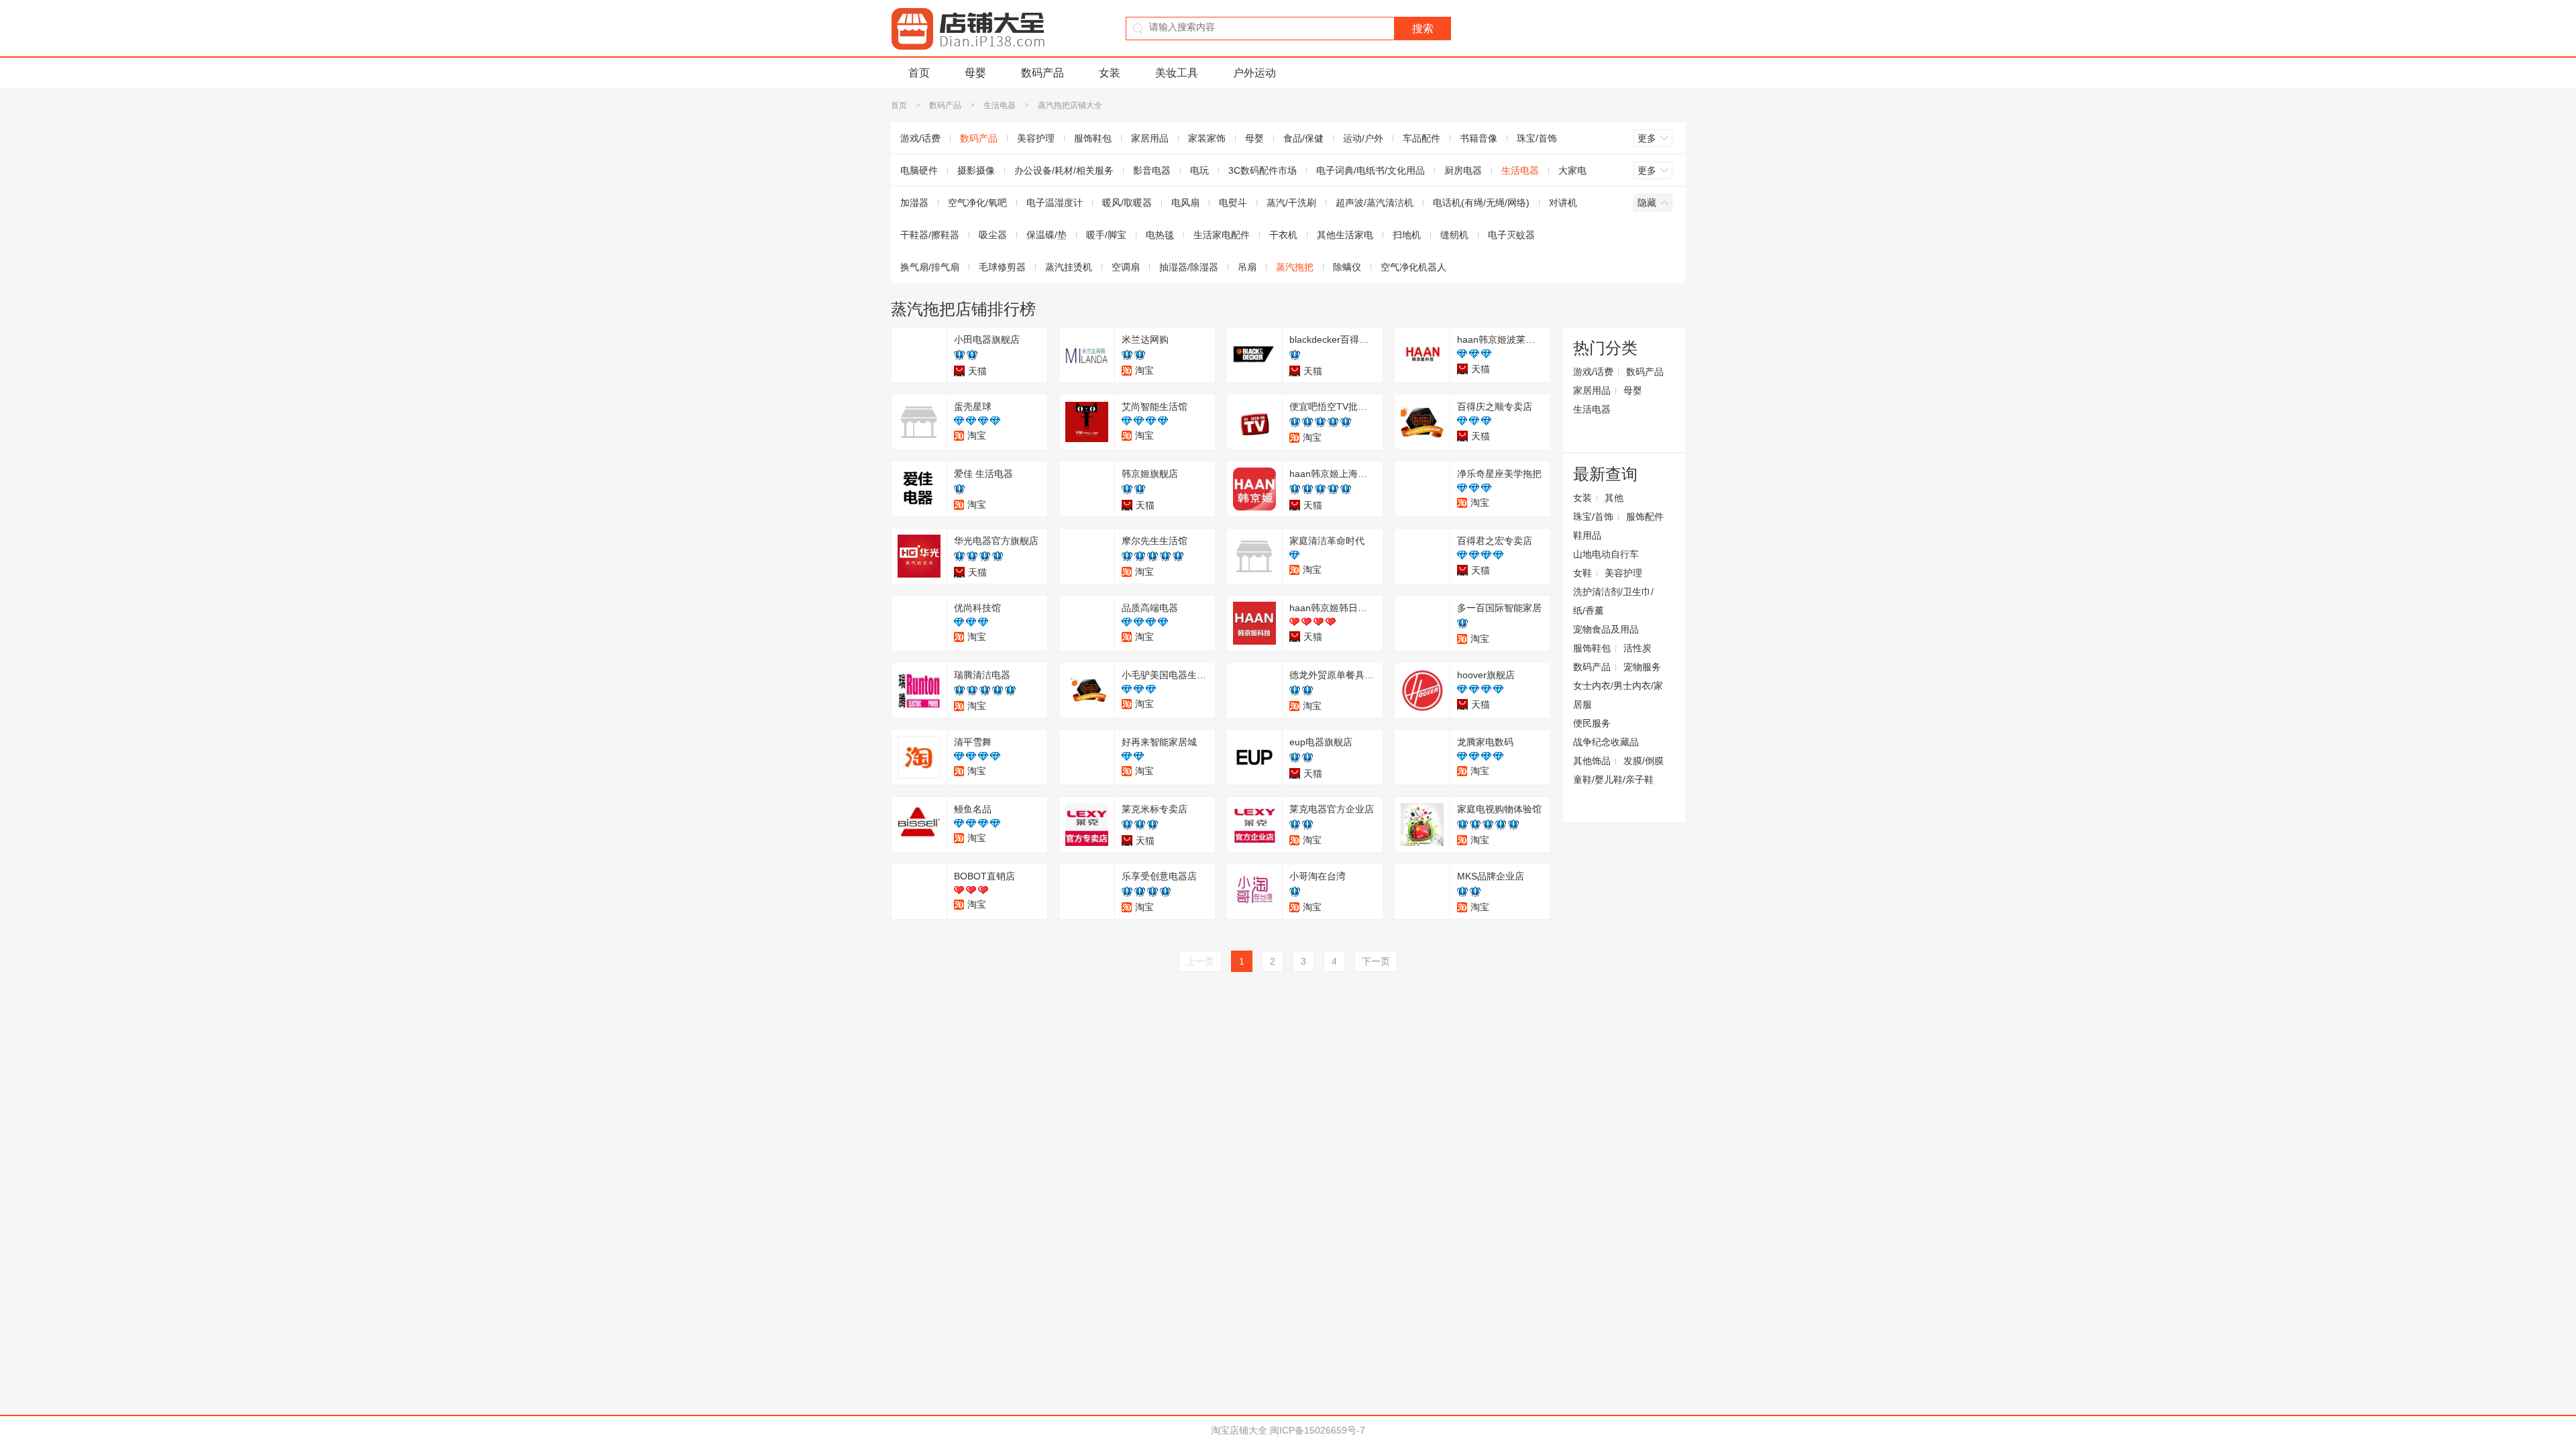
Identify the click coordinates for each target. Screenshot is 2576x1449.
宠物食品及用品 (1606, 629)
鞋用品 (1587, 535)
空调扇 (1126, 267)
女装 (1110, 73)
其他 (1614, 498)
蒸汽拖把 (1295, 267)
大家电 (1572, 170)
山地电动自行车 (1606, 554)
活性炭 (1638, 648)
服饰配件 (1645, 517)
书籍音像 (1479, 138)
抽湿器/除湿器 (1189, 267)
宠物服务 (1642, 667)
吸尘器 (993, 235)
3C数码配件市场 (1263, 170)
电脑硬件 (919, 170)
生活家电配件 (1222, 235)
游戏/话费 (920, 138)
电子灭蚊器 (1511, 235)
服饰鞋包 (1093, 138)
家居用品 (1150, 138)
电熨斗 (1233, 203)
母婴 (975, 73)
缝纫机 (1454, 235)
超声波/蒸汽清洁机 (1375, 203)
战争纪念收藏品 (1606, 742)
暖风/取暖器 (1127, 203)
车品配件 (1421, 138)
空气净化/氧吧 (977, 203)
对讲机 (1563, 203)
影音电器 (1152, 170)
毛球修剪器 (1002, 267)
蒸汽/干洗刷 (1291, 203)
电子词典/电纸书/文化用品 (1371, 170)
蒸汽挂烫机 (1069, 267)
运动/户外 (1363, 138)
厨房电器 (1463, 170)
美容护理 (1036, 138)
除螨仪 (1347, 267)
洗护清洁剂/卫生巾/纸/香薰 (1613, 601)
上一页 (1200, 961)
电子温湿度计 (1055, 203)
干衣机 (1283, 235)
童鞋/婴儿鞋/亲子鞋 (1613, 780)
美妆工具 (1177, 73)
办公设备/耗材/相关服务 (1064, 170)
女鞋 (1582, 573)
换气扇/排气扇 (930, 267)
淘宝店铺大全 (1239, 1430)
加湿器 (914, 203)
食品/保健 (1303, 138)
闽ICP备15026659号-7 (1318, 1430)
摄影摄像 (976, 170)
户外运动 (1254, 73)
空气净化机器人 (1413, 267)
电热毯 (1160, 235)
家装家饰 (1207, 138)
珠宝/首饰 (1537, 138)
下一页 (1376, 961)
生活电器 (1000, 105)
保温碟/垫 (1046, 235)
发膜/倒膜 (1644, 761)
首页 (919, 73)
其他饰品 (1592, 761)
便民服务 (1592, 723)
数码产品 (1042, 73)
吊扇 (1247, 267)
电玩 (1199, 170)
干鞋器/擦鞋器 (930, 235)
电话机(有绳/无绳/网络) (1481, 203)
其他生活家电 (1345, 235)
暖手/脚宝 (1106, 235)
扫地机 (1407, 235)
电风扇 (1185, 203)
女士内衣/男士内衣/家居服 (1618, 695)
